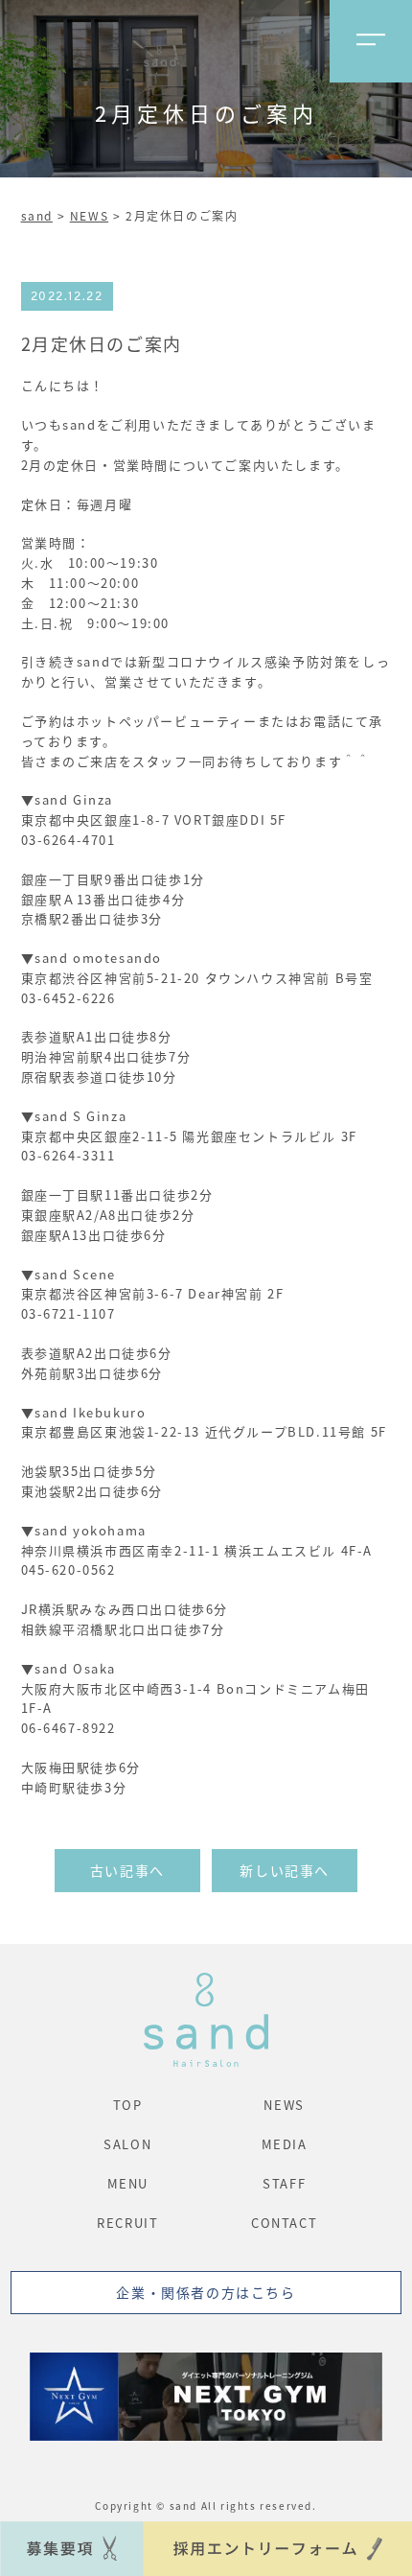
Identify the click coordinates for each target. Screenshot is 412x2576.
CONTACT (284, 2223)
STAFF (284, 2183)
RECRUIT (127, 2223)
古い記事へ (127, 1870)
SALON (127, 2144)
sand (37, 215)
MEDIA (285, 2144)
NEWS (89, 215)
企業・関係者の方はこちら (206, 2292)
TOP (128, 2105)
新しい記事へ (285, 1870)
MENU (128, 2183)
